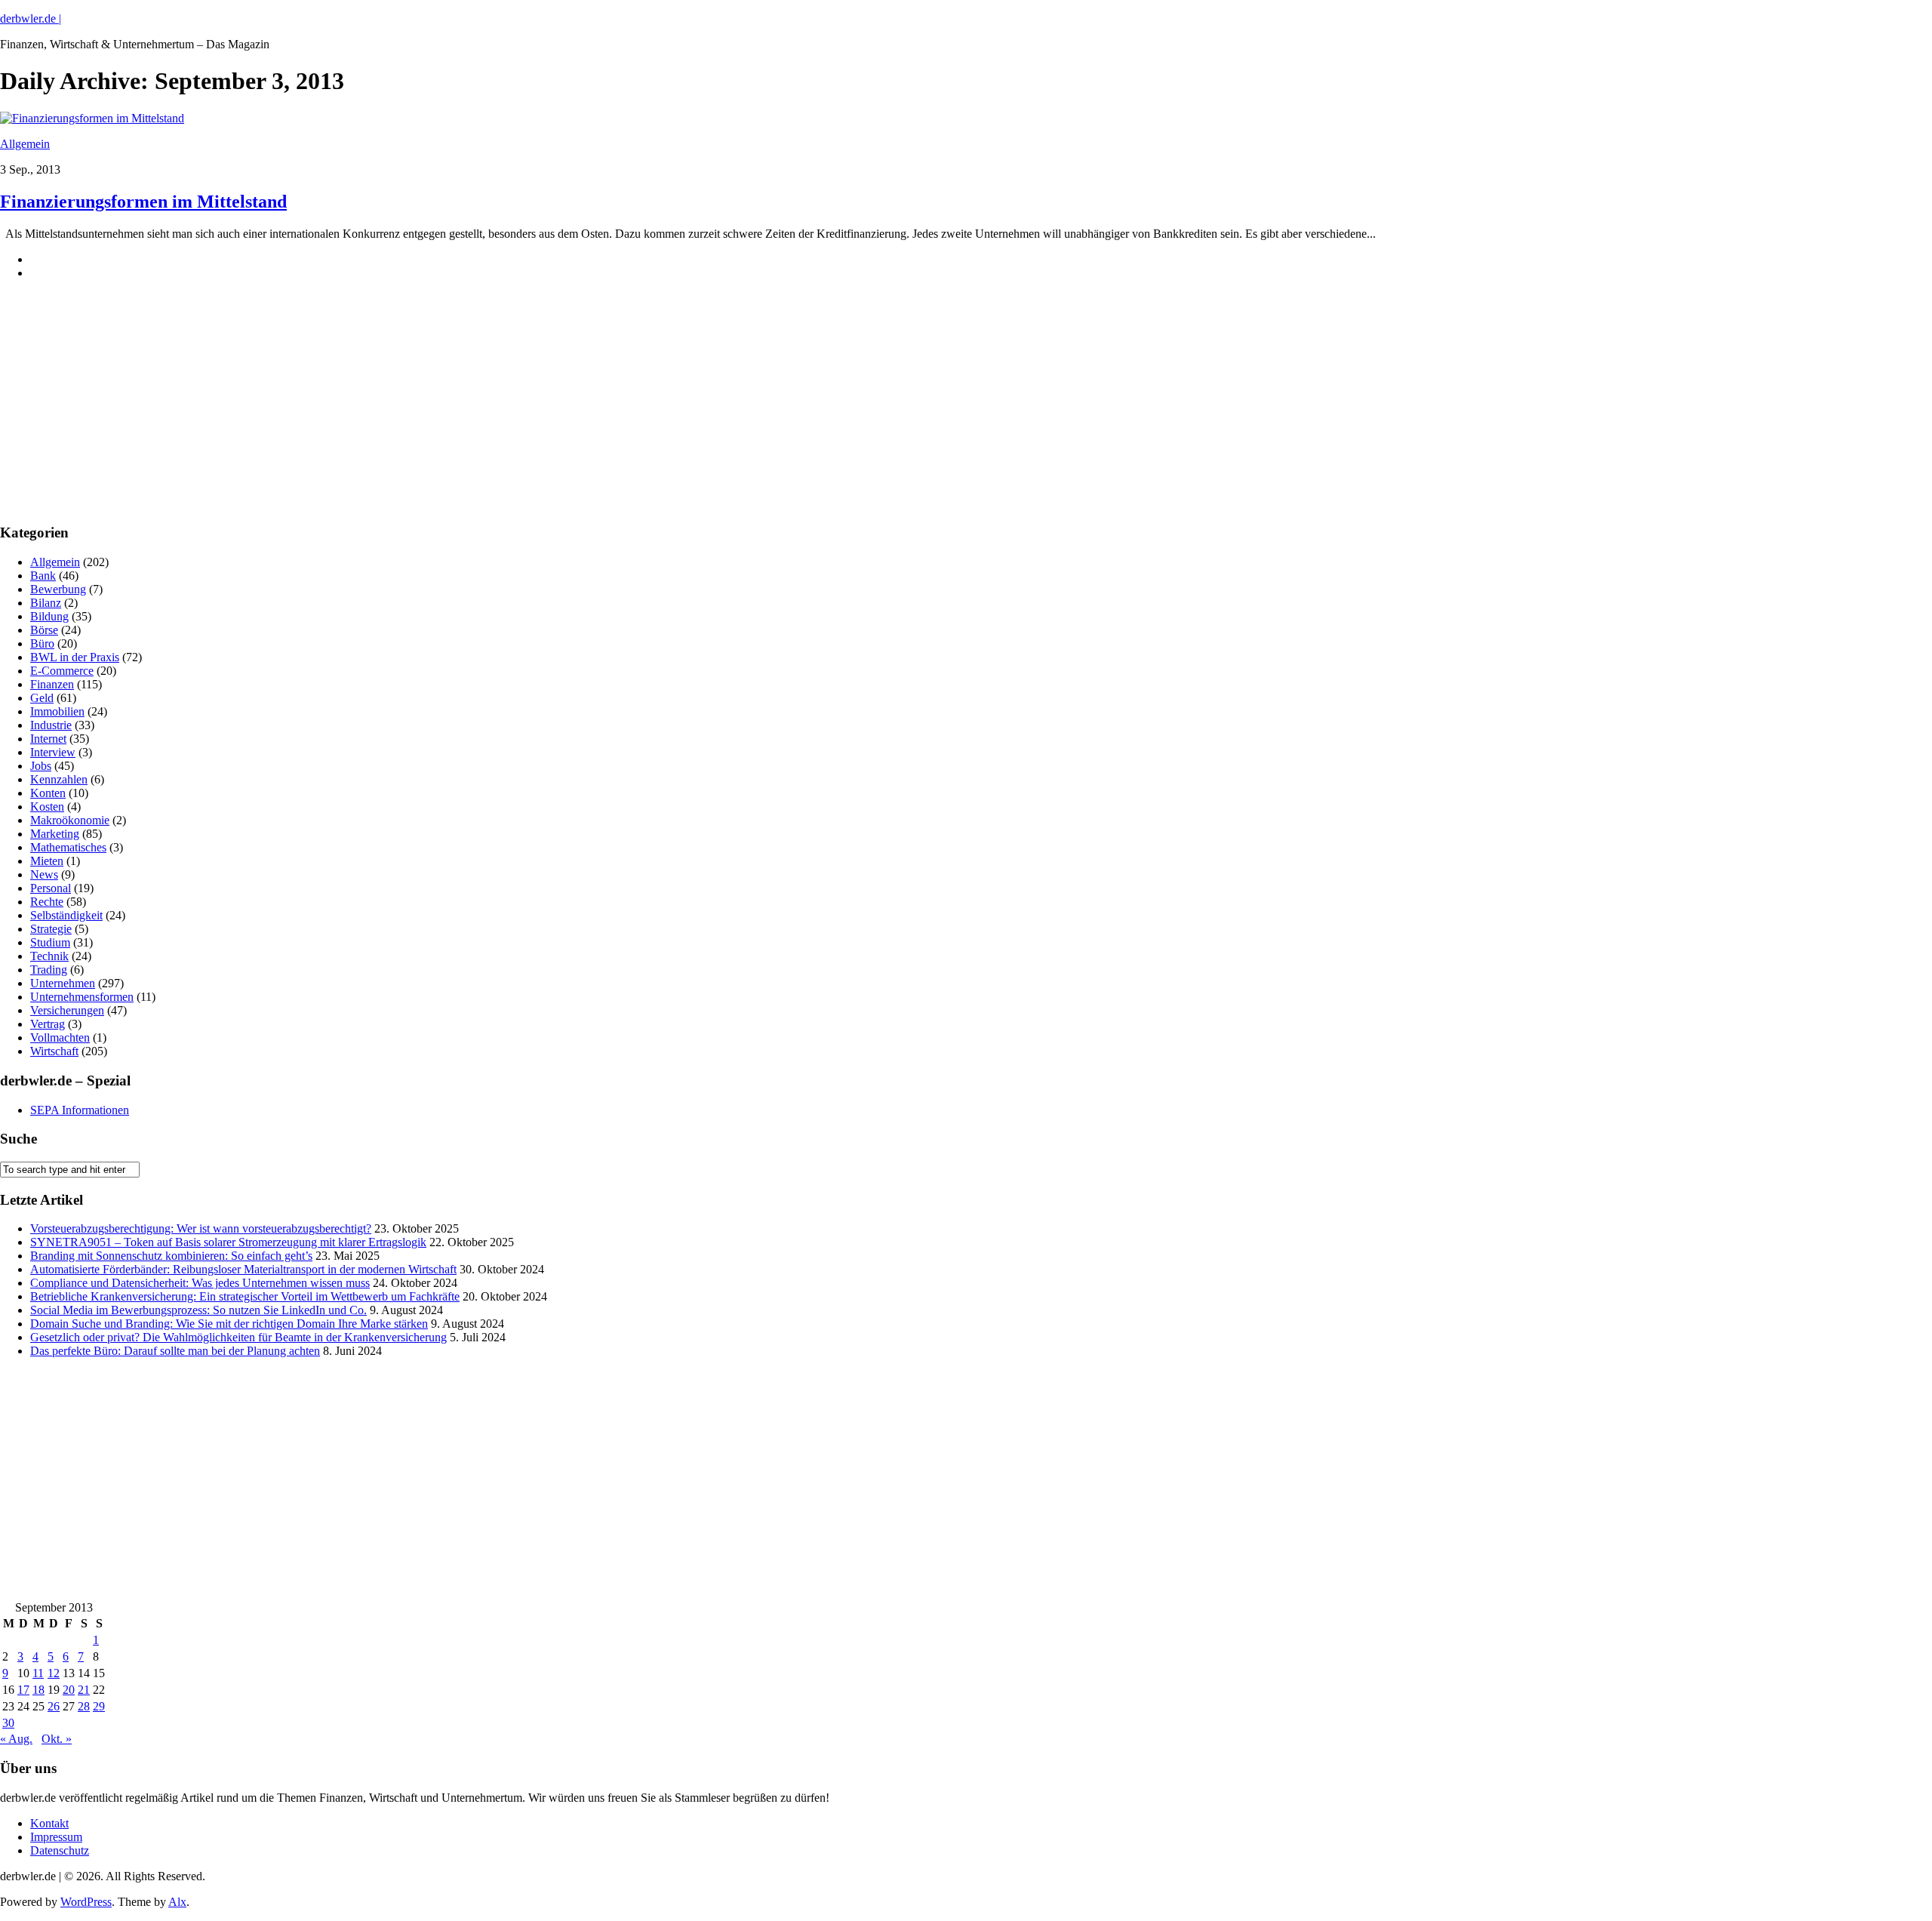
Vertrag (48, 1024)
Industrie (51, 725)
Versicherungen (67, 1010)
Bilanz (46, 603)
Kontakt (49, 1823)
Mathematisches (68, 847)
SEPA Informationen (80, 1110)
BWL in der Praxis (75, 657)
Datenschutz (60, 1850)
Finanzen (52, 684)
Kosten (47, 807)
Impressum (56, 1837)
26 (54, 1706)
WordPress (86, 1902)
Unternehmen (63, 983)
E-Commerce (62, 671)
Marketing (55, 834)
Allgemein (25, 144)
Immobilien (57, 711)
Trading (49, 970)
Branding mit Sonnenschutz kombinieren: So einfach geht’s (171, 1256)
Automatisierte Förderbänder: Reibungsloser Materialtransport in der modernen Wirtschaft (243, 1269)
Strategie (51, 929)
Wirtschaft (54, 1051)
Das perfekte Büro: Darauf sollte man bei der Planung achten (175, 1351)
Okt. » (57, 1739)
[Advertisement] (113, 414)
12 (54, 1673)
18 (38, 1690)
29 (99, 1706)
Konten (48, 793)
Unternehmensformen (82, 997)
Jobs (41, 766)
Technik (49, 956)
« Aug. (16, 1739)
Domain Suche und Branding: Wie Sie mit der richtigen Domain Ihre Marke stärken (229, 1324)
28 (84, 1706)
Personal (51, 888)
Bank (43, 576)
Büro (42, 643)
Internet (48, 739)
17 (23, 1690)
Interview (53, 752)
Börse (44, 630)
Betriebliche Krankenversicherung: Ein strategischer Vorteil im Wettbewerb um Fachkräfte (245, 1296)
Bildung (49, 616)
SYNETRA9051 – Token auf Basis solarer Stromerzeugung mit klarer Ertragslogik (228, 1242)
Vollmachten (60, 1037)
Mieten (47, 861)
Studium (50, 942)
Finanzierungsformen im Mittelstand (143, 202)
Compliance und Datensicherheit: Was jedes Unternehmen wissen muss (200, 1283)
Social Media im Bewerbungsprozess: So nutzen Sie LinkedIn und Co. (198, 1310)
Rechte (47, 902)
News (44, 874)
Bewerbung (58, 589)
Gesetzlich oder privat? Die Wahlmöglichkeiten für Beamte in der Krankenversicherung (238, 1337)
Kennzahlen (59, 779)
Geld (42, 698)
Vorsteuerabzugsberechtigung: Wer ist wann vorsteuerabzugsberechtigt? (201, 1228)
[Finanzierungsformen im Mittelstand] (92, 118)
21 (84, 1690)
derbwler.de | (31, 18)
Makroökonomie (70, 820)
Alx (177, 1902)
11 (38, 1673)
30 (8, 1723)
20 (69, 1690)
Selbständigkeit (66, 915)
